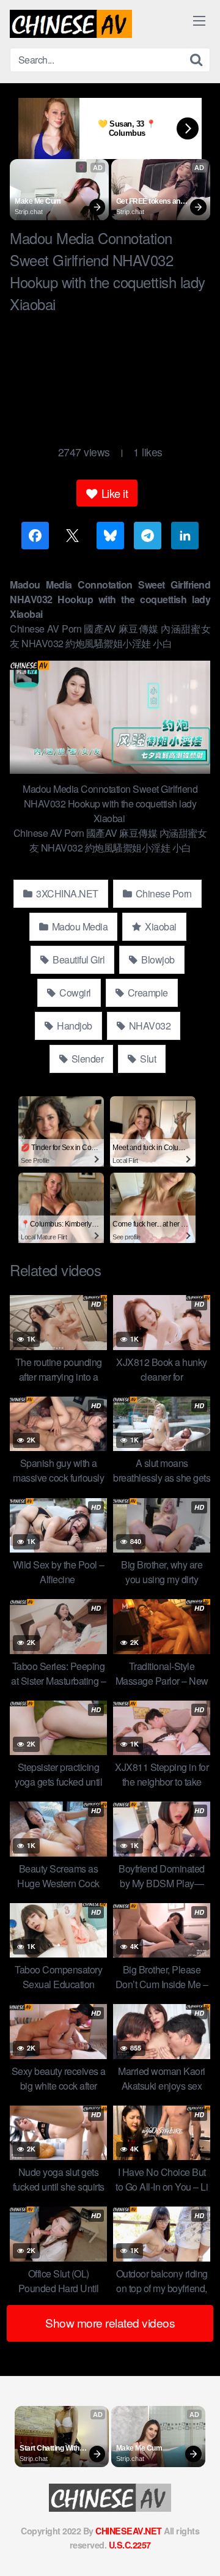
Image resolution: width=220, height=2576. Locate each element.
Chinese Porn (163, 893)
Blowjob (157, 960)
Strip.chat (29, 212)
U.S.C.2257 (130, 2545)
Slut (147, 1059)
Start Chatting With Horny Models (50, 2449)
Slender (86, 1059)
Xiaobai (160, 926)
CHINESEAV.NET (129, 2531)
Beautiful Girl (78, 960)
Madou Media (79, 926)
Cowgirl (74, 993)
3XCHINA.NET (66, 893)
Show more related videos (110, 2322)
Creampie (147, 993)
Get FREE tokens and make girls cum (151, 202)
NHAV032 (148, 1026)
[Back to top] (199, 2549)
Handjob (74, 1026)
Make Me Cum (38, 201)
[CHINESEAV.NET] (71, 24)
